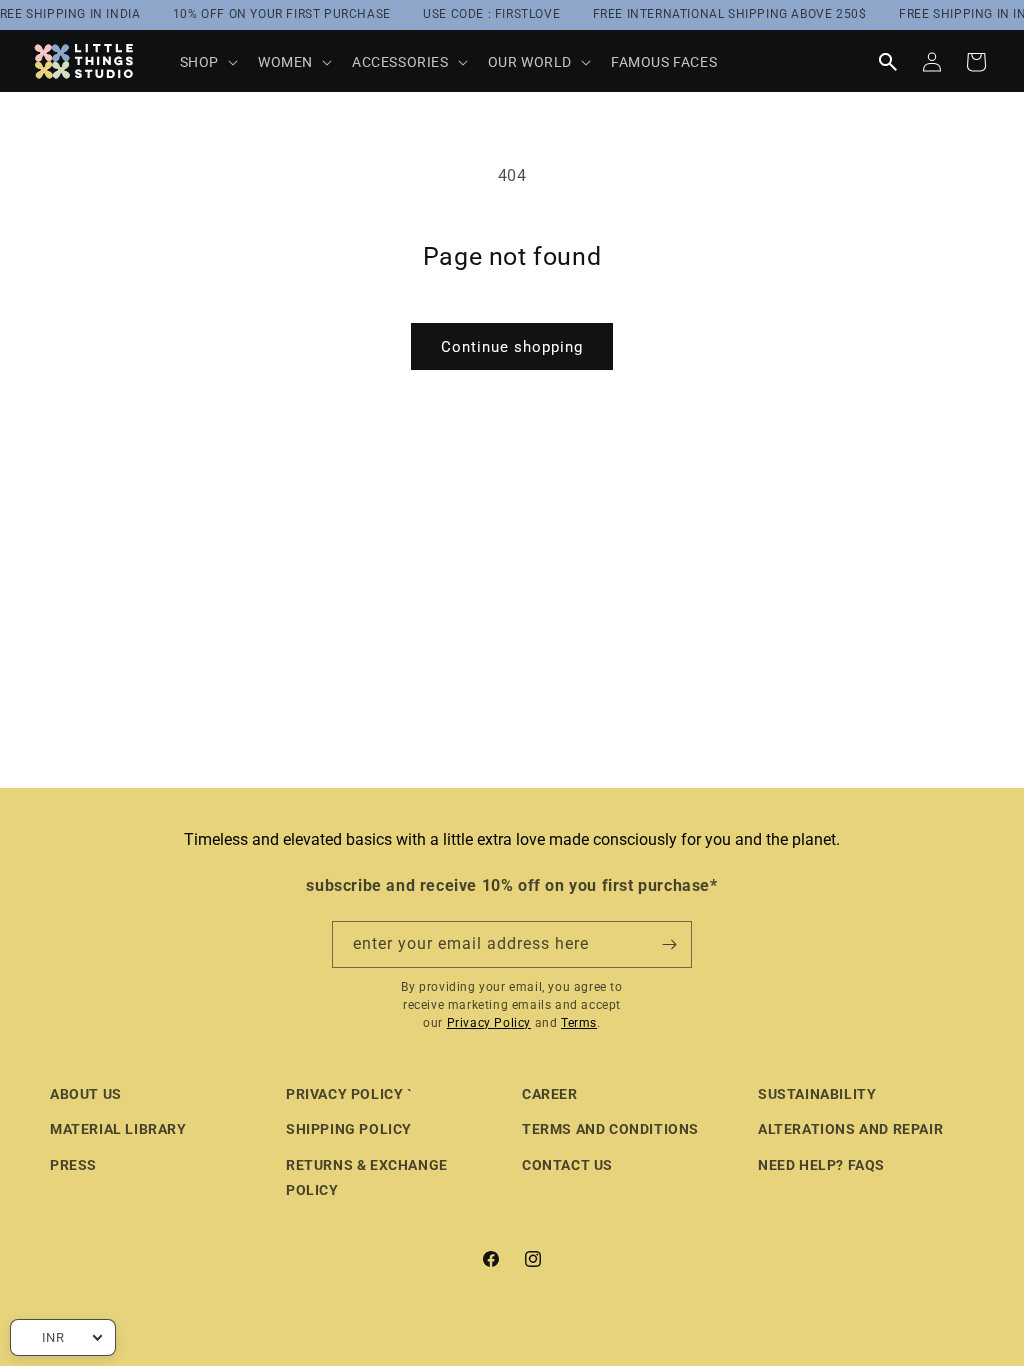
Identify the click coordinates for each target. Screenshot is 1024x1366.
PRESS (73, 1165)
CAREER (550, 1094)
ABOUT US (86, 1094)
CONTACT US (567, 1165)
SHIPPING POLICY (349, 1129)
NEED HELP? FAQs (821, 1165)
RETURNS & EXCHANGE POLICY (367, 1177)
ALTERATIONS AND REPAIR (850, 1129)
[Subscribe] (669, 944)
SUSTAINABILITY (817, 1094)
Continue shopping (512, 347)
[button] (207, 62)
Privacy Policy (489, 1023)
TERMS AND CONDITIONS (610, 1129)
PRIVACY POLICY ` (349, 1094)
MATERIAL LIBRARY (118, 1129)
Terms (579, 1023)
